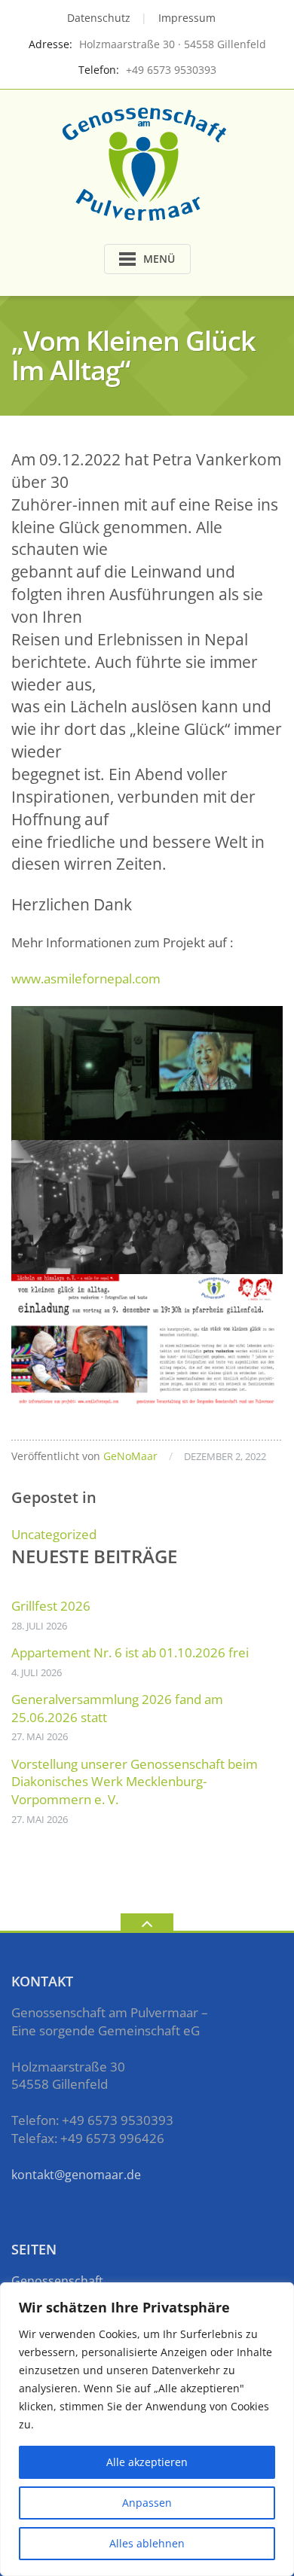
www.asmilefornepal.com (86, 979)
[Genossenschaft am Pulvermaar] (147, 162)
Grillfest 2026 (51, 1606)
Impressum (187, 18)
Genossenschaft (57, 2281)
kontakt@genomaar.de (76, 2175)
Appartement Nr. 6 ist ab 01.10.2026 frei (130, 1652)
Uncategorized (54, 1534)
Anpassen (147, 2503)
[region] (147, 2429)
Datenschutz (99, 18)
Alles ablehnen (147, 2543)
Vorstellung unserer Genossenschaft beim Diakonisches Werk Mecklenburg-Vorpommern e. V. (135, 1782)
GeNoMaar (130, 1456)
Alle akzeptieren (147, 2462)
